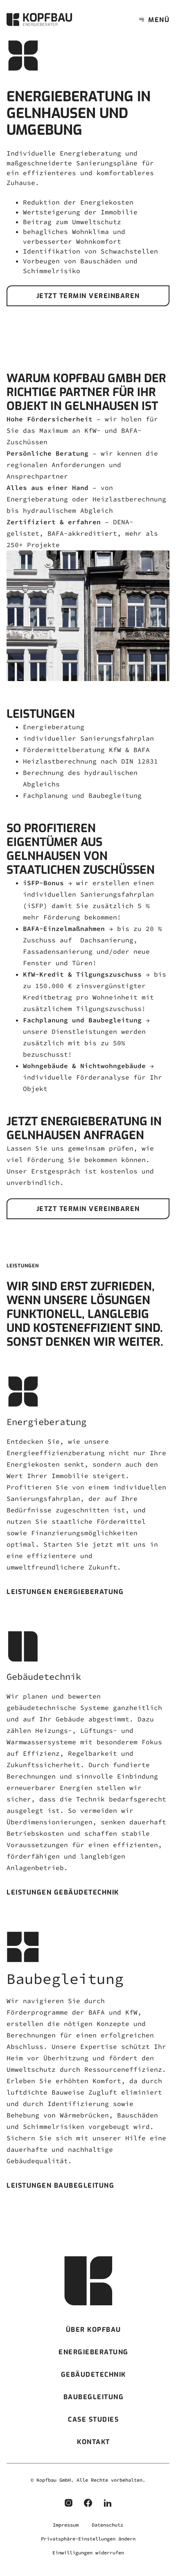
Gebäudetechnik (94, 2375)
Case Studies (93, 2419)
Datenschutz (107, 2525)
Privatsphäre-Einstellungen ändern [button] (88, 2539)
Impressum (66, 2525)
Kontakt (94, 2442)
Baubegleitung (94, 2397)
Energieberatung (94, 2352)
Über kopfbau (94, 2330)
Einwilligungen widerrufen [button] (88, 2553)
